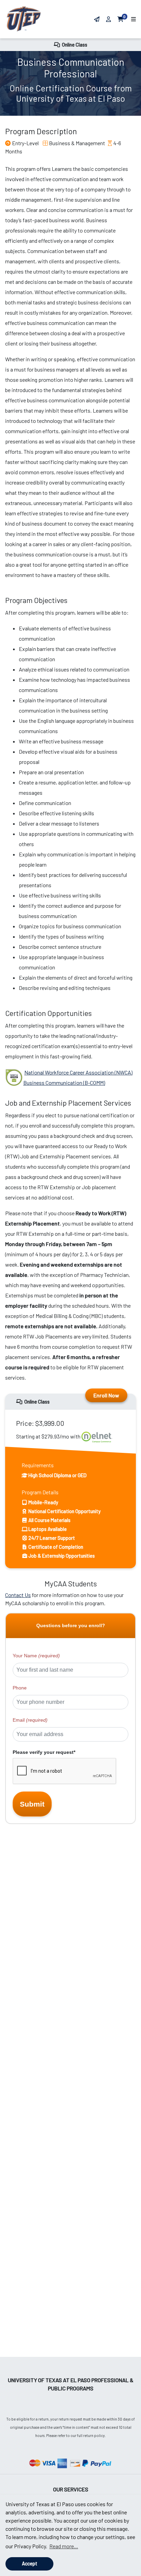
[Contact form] (97, 19)
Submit (32, 1804)
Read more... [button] (64, 2546)
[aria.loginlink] (109, 19)
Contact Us (18, 1595)
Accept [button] (30, 2564)
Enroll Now (106, 1395)
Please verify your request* (44, 1752)
